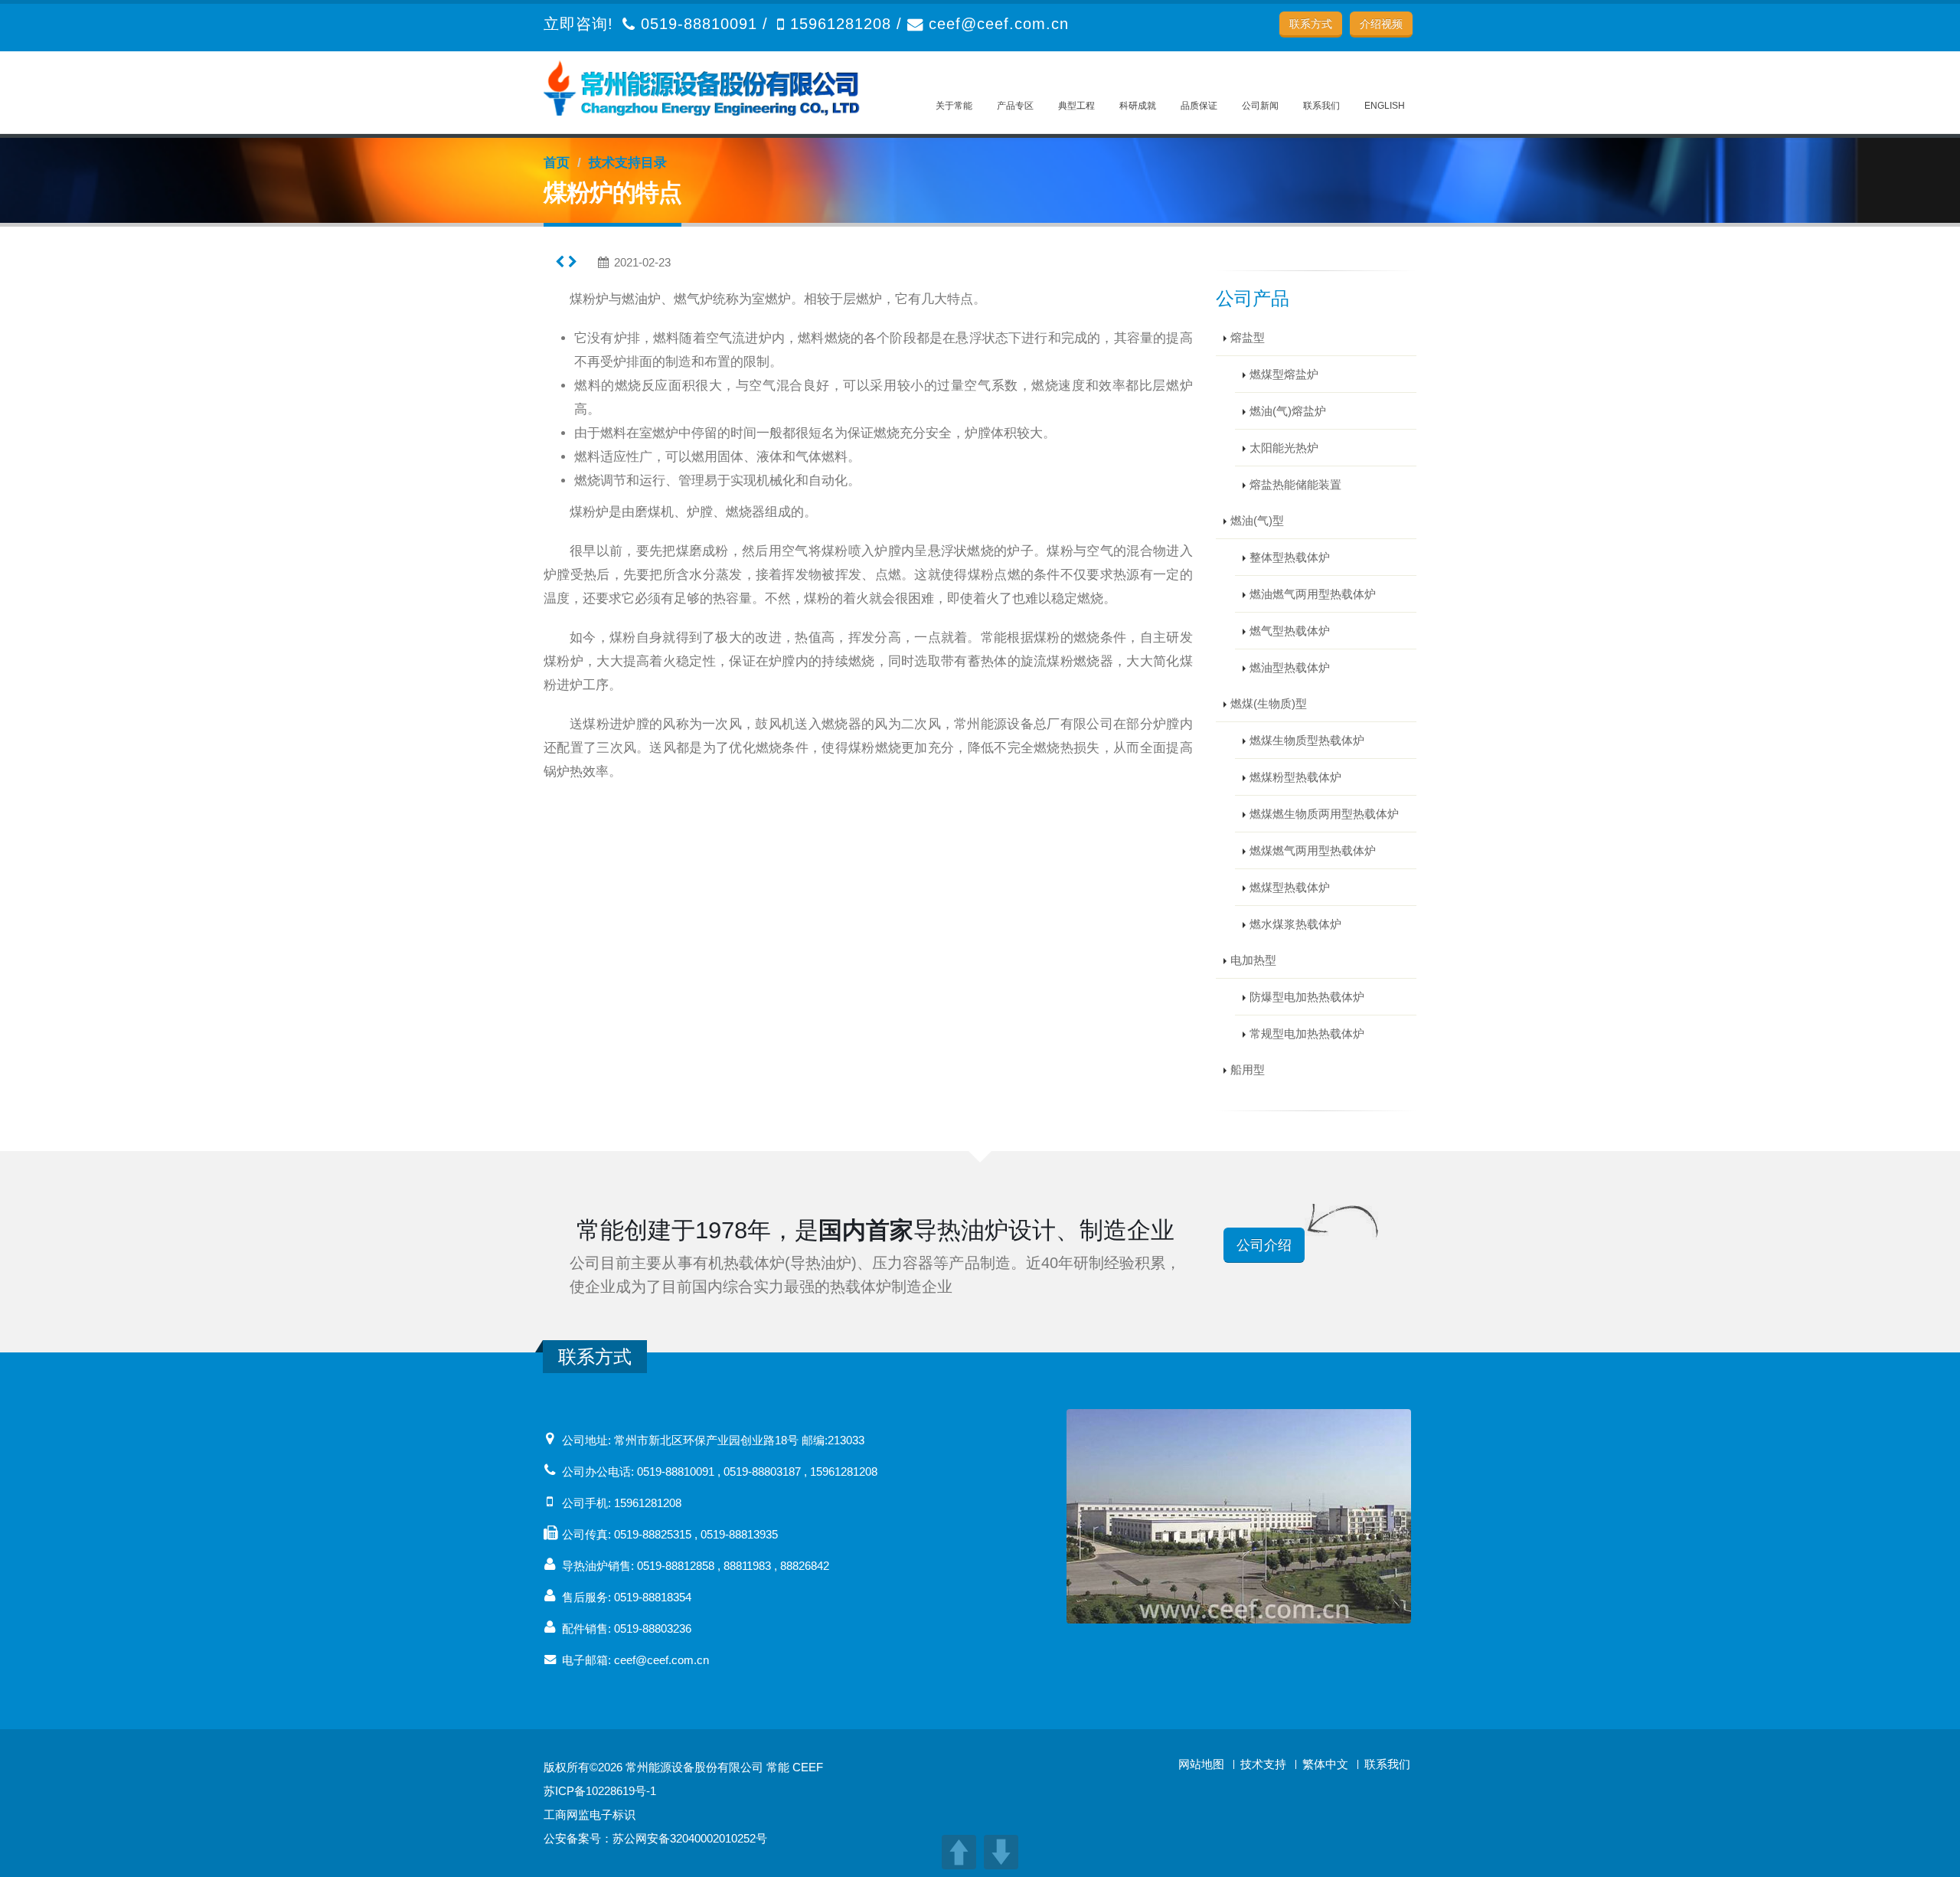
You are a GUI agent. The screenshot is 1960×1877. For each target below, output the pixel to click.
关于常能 (954, 106)
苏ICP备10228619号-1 (600, 1791)
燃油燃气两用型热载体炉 (1313, 594)
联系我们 (1321, 106)
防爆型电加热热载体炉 (1307, 997)
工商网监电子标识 (590, 1815)
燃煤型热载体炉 (1290, 887)
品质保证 (1199, 106)
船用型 (1248, 1069)
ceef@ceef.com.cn (999, 24)
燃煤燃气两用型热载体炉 (1313, 850)
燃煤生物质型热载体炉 (1307, 740)
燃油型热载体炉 (1290, 667)
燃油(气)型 (1257, 520)
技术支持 (1263, 1764)
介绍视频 (1381, 24)
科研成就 (1138, 106)
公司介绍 (1264, 1245)
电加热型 (1253, 960)
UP (959, 1852)
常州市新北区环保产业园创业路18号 (706, 1440)
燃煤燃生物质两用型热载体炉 (1324, 814)
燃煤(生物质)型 (1269, 703)
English (1385, 106)
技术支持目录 (628, 163)
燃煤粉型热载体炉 (1295, 777)
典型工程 (1076, 106)
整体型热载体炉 (1290, 557)
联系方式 (1311, 24)
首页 (557, 163)
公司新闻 (1260, 106)
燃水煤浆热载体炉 (1295, 924)
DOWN (1001, 1852)
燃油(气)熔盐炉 (1288, 411)
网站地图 (1201, 1764)
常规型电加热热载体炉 (1307, 1033)
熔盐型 (1248, 337)
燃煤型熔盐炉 (1284, 374)
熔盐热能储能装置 (1295, 484)
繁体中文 (1325, 1764)
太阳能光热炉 (1284, 448)
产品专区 (1015, 106)
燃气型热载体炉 (1290, 631)
